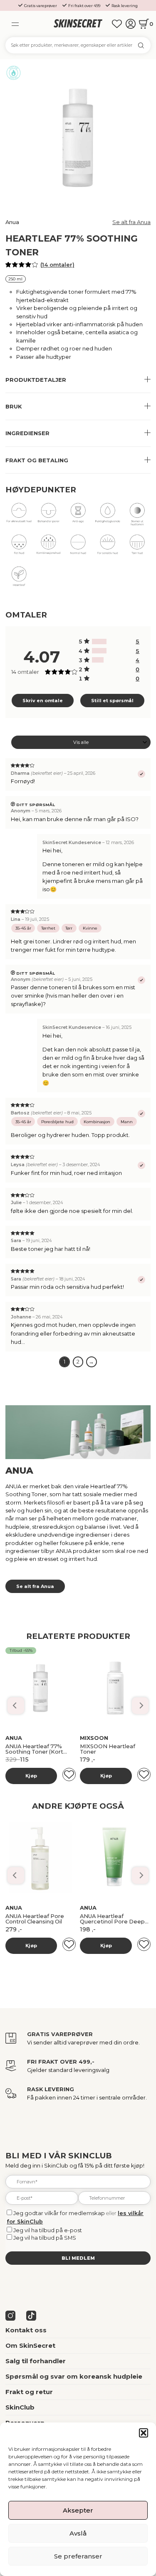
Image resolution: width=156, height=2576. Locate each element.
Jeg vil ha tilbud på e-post (48, 2230)
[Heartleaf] (19, 579)
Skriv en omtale (43, 701)
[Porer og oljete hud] (48, 516)
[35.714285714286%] (99, 641)
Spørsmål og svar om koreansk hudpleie (74, 2377)
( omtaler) (57, 265)
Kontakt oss (26, 2330)
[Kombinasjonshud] (48, 547)
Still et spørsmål (112, 701)
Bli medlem (78, 2258)
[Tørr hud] (108, 516)
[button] (144, 2433)
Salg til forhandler (36, 2361)
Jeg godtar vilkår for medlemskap (59, 2213)
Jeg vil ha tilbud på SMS (45, 2238)
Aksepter (78, 2510)
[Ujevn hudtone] (137, 516)
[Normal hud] (78, 547)
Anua (12, 222)
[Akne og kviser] (19, 516)
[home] (78, 24)
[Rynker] (78, 516)
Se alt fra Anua (131, 222)
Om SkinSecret (30, 2346)
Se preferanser (78, 2556)
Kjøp (31, 1776)
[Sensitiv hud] (108, 547)
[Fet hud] (19, 547)
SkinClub (20, 2407)
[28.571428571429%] (98, 660)
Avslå (78, 2533)
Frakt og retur (29, 2392)
